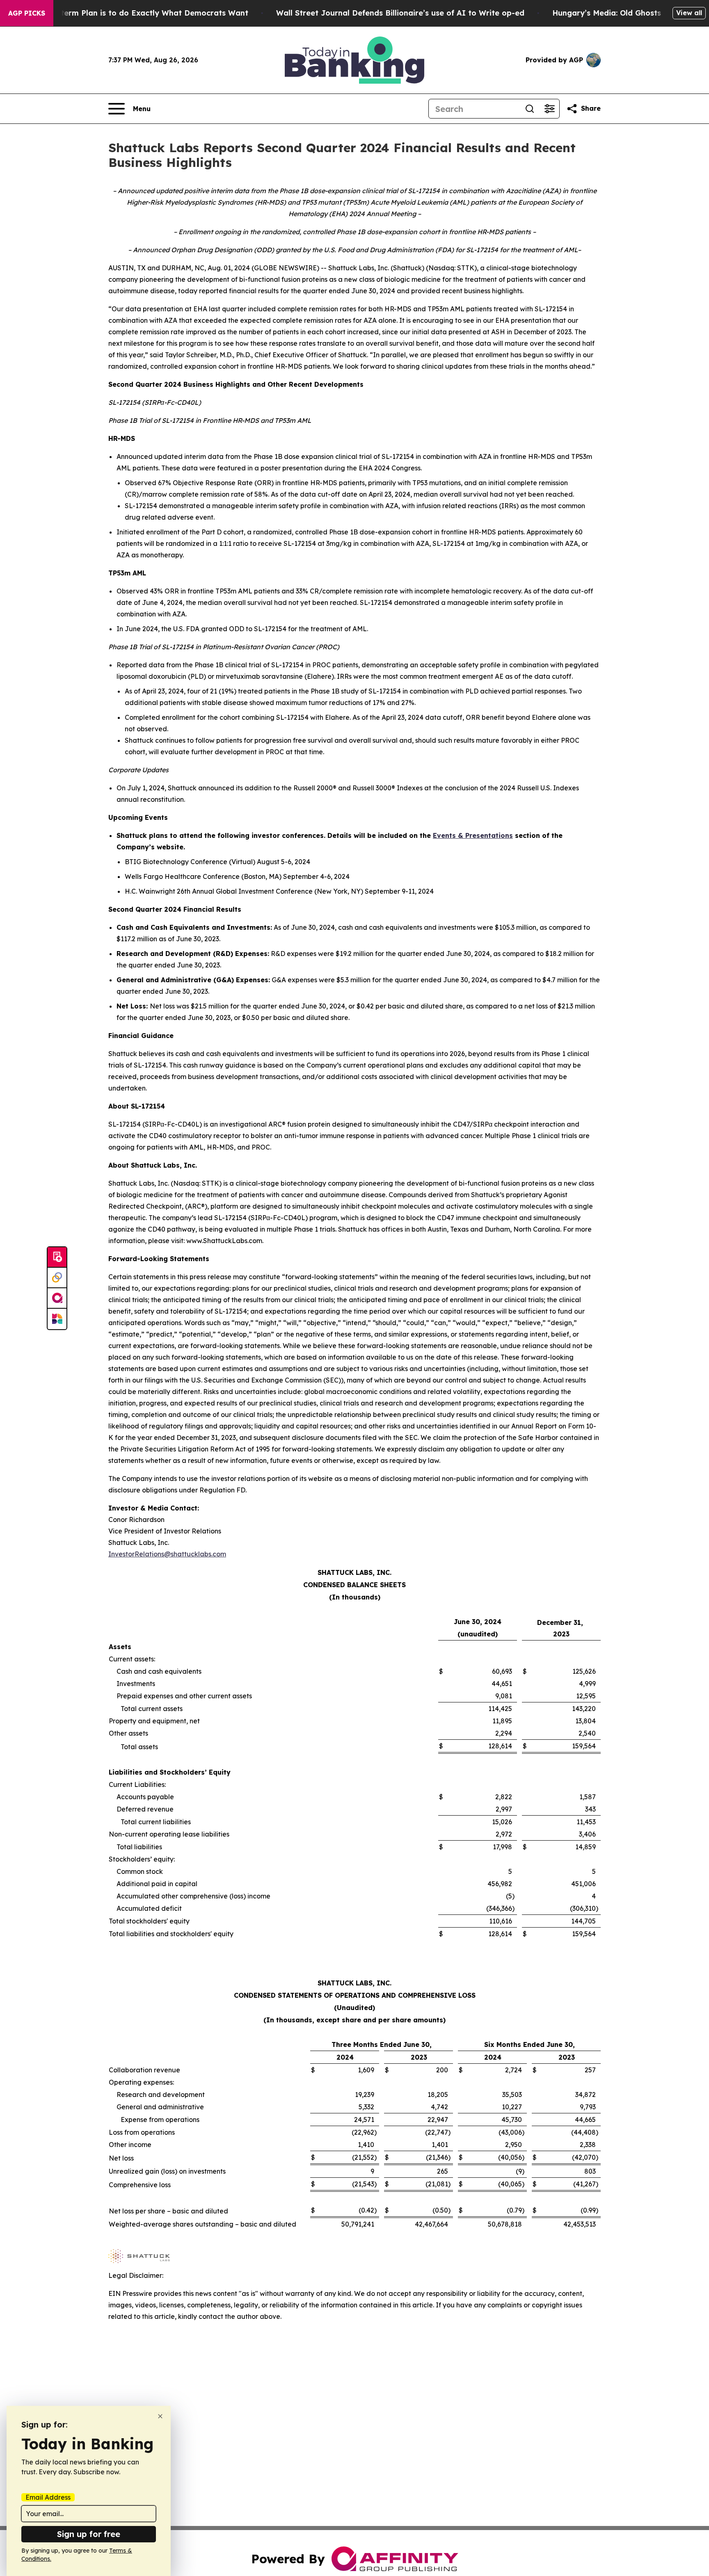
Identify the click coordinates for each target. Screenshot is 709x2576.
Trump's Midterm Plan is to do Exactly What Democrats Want (132, 13)
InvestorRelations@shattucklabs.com (167, 1554)
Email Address (48, 2497)
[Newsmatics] (57, 1319)
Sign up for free (89, 2534)
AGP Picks (27, 13)
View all (689, 13)
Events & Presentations (473, 835)
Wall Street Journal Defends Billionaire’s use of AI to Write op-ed (400, 13)
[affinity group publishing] (57, 1298)
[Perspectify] (57, 1278)
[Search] (530, 109)
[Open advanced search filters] (549, 109)
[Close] (160, 2416)
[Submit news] (57, 1257)
